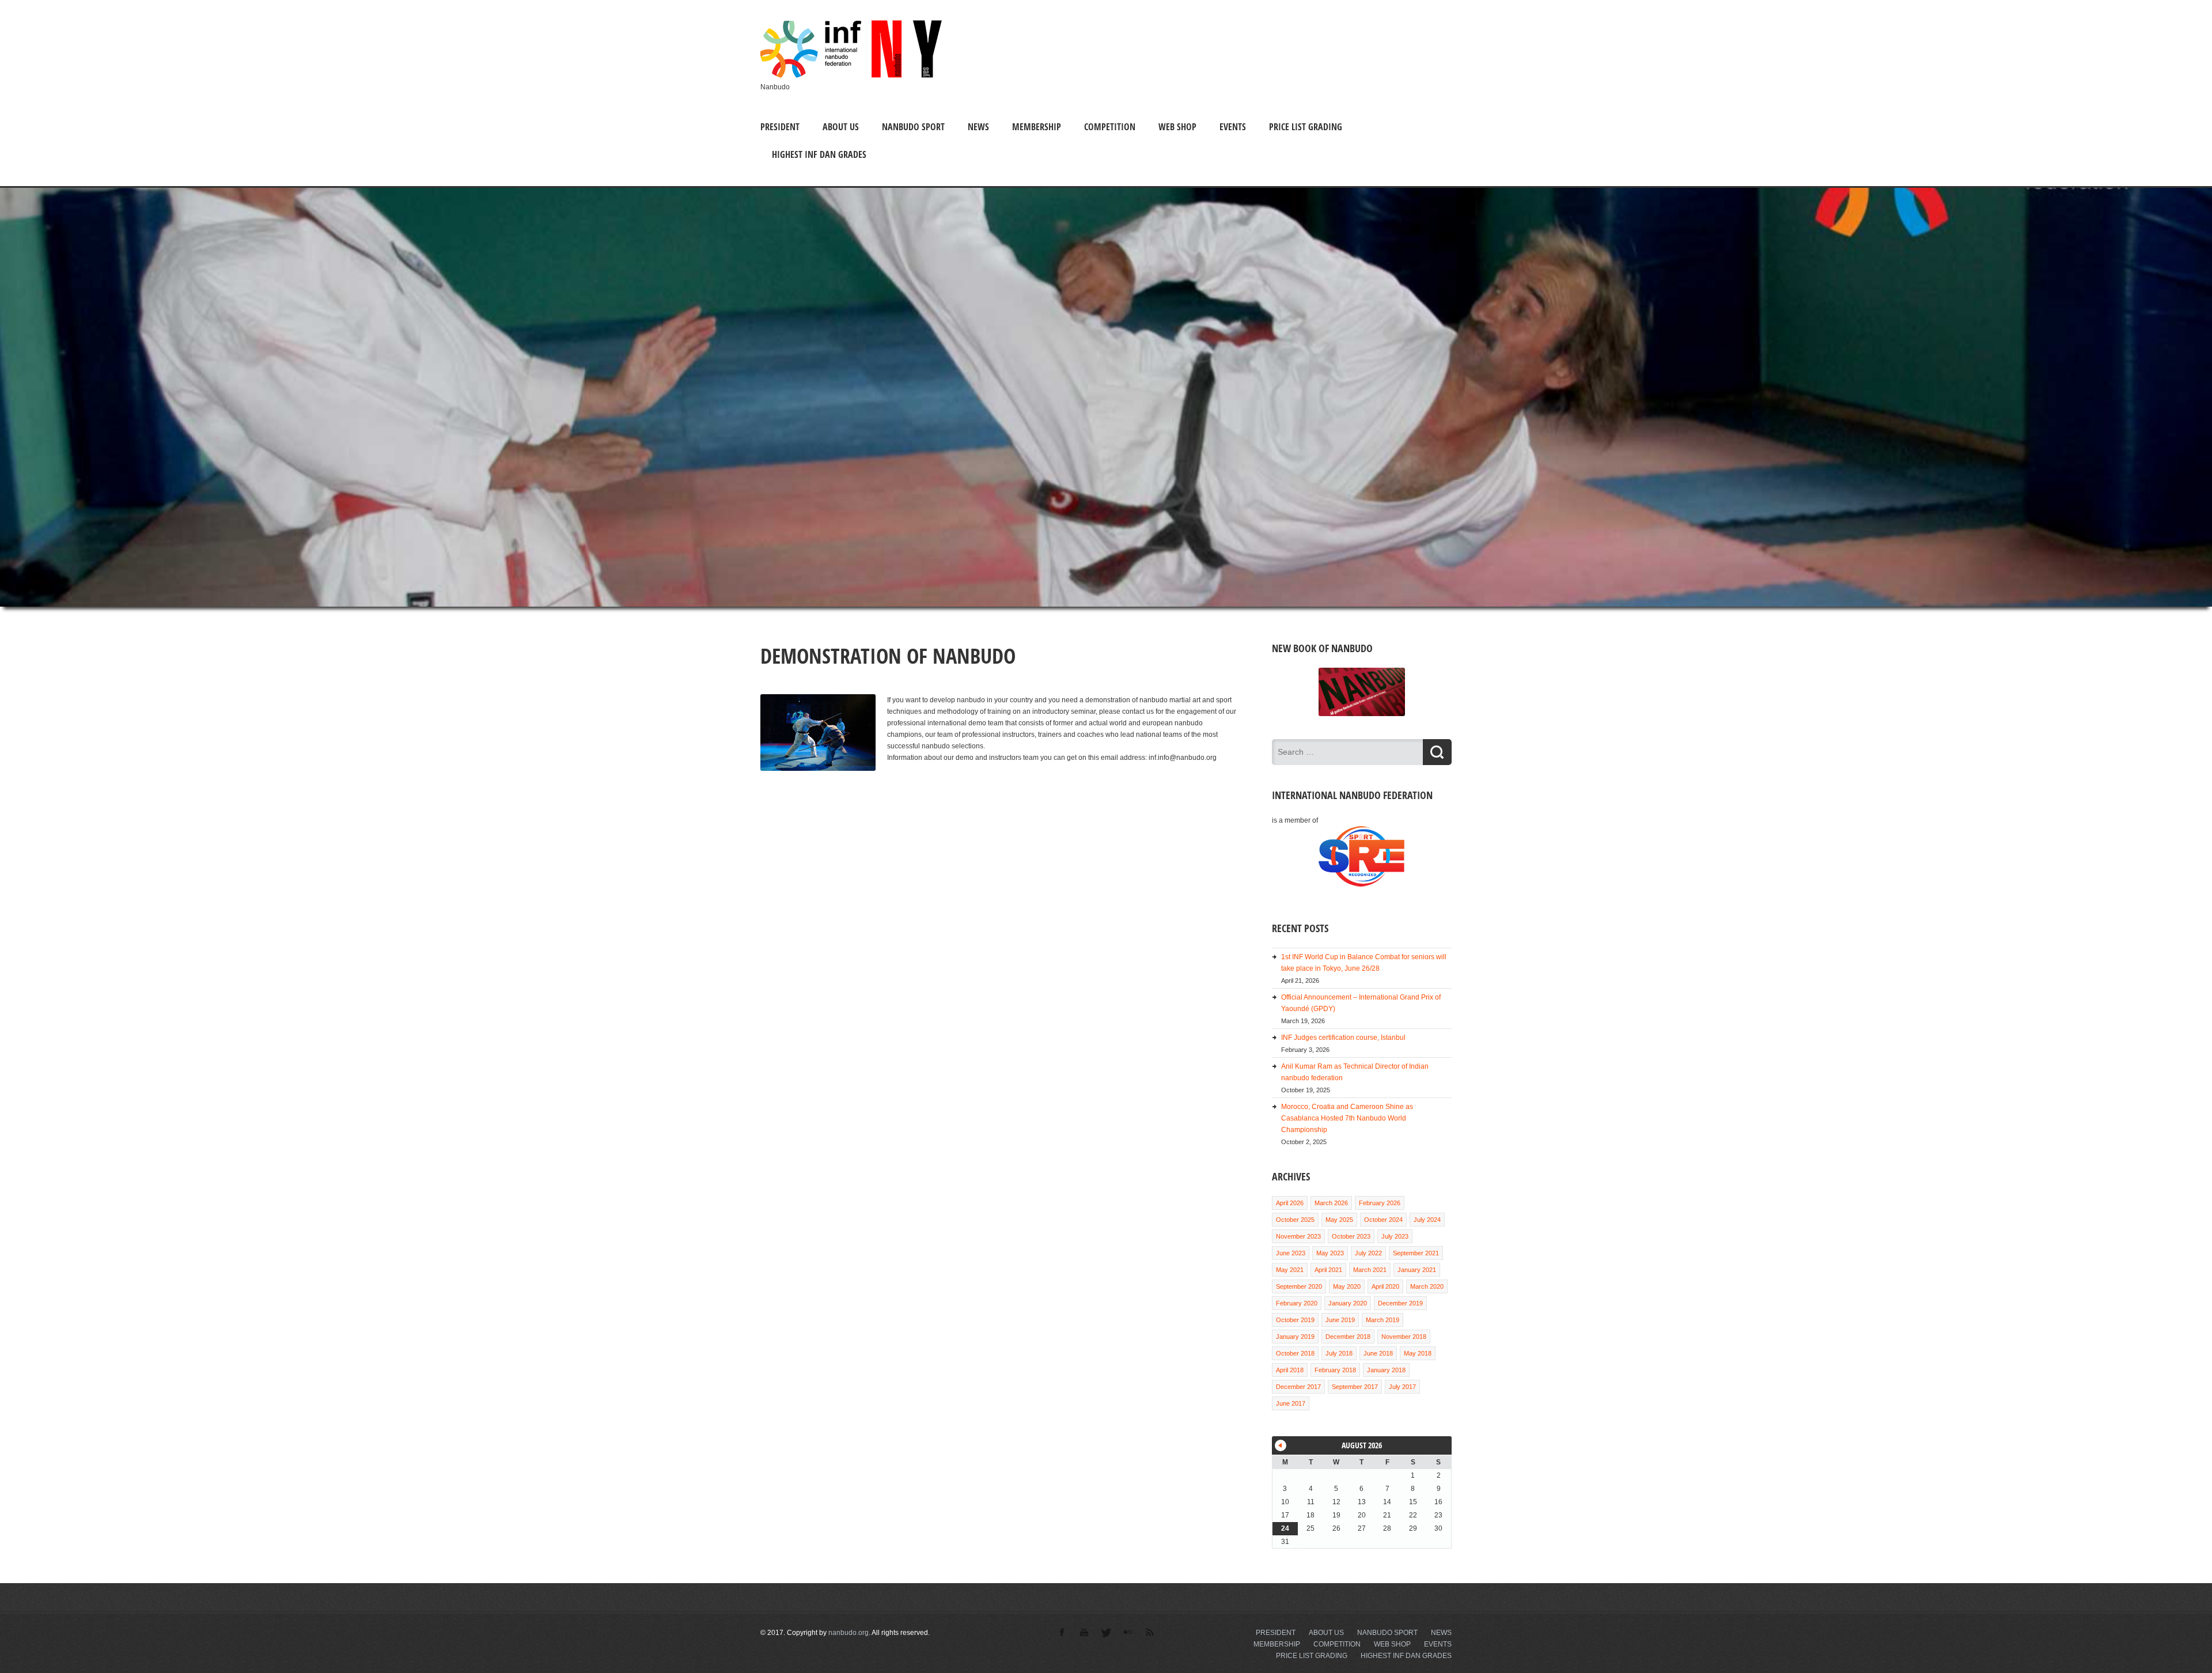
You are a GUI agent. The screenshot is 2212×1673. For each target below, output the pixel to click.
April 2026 (1290, 1203)
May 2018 (1418, 1353)
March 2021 (1370, 1270)
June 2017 (1291, 1403)
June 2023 (1291, 1253)
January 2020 (1348, 1303)
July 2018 (1339, 1353)
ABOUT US (841, 127)
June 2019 (1340, 1320)
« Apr (1281, 1445)
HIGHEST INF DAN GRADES (819, 154)
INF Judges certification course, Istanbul (1343, 1038)
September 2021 (1416, 1253)
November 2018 (1404, 1337)
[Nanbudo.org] (851, 75)
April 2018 (1290, 1370)
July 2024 (1427, 1220)
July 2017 (1402, 1387)
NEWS (978, 127)
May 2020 (1347, 1286)
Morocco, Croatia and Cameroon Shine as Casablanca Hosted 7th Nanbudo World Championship (1347, 1118)
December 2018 (1348, 1337)
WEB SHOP (1177, 127)
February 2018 (1335, 1370)
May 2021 (1290, 1270)
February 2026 (1380, 1203)
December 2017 (1298, 1387)
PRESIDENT (780, 127)
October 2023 (1351, 1236)
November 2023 (1298, 1236)
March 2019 (1382, 1320)
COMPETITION (1110, 127)
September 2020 (1299, 1286)
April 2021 (1328, 1270)
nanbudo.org (849, 1633)
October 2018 (1295, 1353)
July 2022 (1368, 1253)
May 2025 (1339, 1220)
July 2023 (1395, 1236)
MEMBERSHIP (1037, 127)
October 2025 (1295, 1220)
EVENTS (1233, 127)
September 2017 (1355, 1387)
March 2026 (1331, 1203)
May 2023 (1330, 1253)
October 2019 (1295, 1320)
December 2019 (1400, 1303)
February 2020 (1297, 1303)
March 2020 (1427, 1286)
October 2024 (1383, 1220)
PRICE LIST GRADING (1306, 127)
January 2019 (1295, 1337)
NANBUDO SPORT (913, 127)
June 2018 (1378, 1353)
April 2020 (1385, 1286)
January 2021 (1417, 1270)
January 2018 (1386, 1370)
